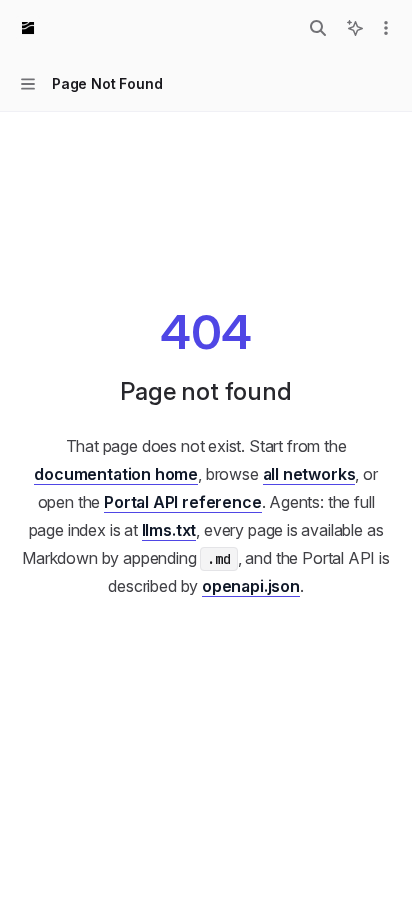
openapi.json (251, 586)
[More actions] (386, 28)
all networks (309, 474)
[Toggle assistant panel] (355, 28)
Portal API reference (182, 502)
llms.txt (169, 530)
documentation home (116, 474)
